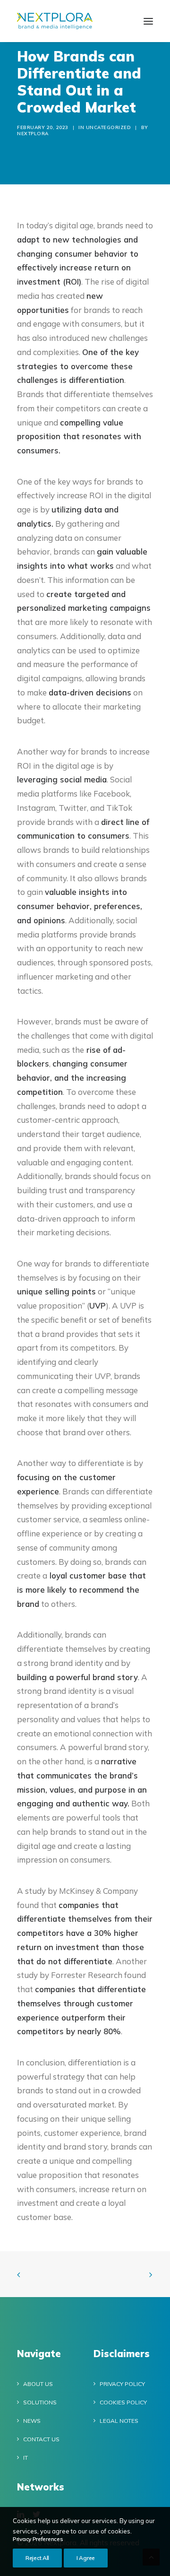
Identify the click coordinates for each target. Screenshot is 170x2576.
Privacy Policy (122, 2384)
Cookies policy (123, 2402)
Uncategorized (109, 127)
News (32, 2421)
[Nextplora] (55, 21)
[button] (148, 21)
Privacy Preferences (38, 2539)
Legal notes (119, 2421)
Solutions (40, 2402)
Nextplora (33, 134)
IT (25, 2458)
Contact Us (41, 2439)
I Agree (86, 2558)
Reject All (37, 2558)
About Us (38, 2384)
